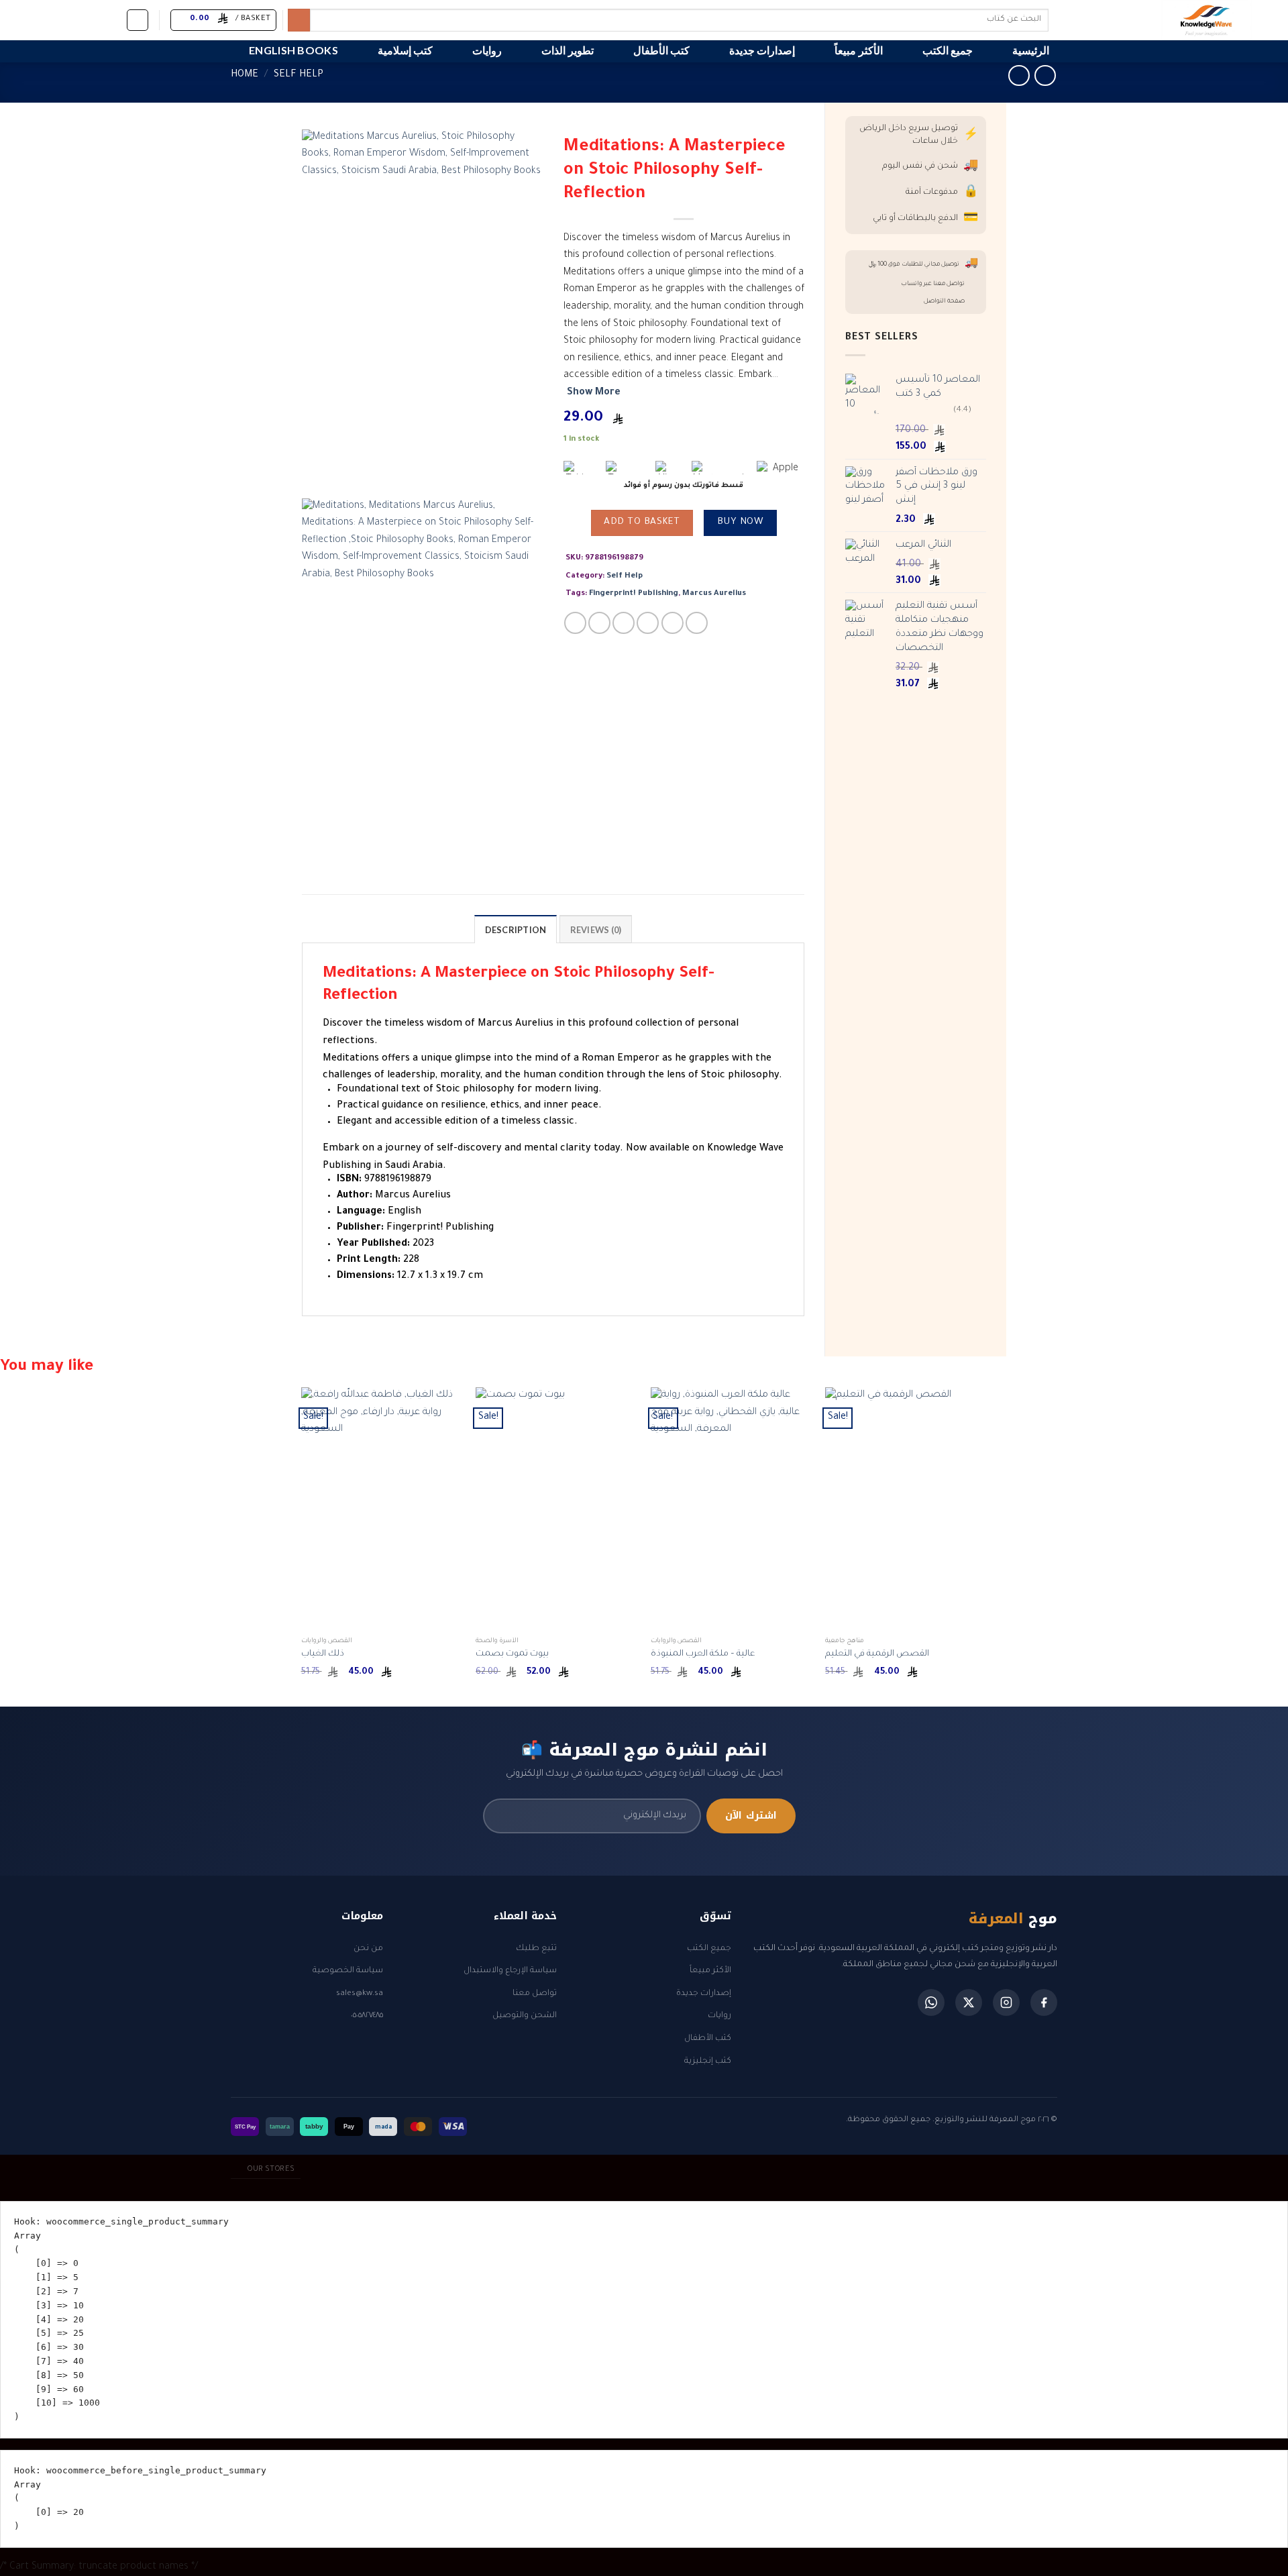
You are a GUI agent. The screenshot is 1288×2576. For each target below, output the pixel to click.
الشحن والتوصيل (525, 2016)
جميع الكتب (948, 50)
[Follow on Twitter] (77, 19)
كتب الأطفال (661, 50)
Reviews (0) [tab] (596, 930)
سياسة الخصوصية (348, 1971)
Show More (594, 393)
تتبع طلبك (536, 1949)
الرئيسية (1031, 50)
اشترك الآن (751, 1816)
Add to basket (642, 523)
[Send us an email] (60, 19)
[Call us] (42, 19)
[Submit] (299, 20)
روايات (487, 50)
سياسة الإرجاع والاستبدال (510, 1971)
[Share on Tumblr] (673, 623)
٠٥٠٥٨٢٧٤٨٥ (367, 2016)
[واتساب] (931, 2002)
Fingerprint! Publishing (634, 594)
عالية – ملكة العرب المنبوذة (703, 1654)
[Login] (138, 20)
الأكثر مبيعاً (858, 50)
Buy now (740, 523)
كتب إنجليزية (708, 2061)
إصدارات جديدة (762, 50)
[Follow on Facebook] (112, 19)
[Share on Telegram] (697, 623)
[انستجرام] (1006, 2002)
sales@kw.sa (360, 1994)
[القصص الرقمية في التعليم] (906, 1509)
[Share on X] (599, 623)
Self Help (299, 75)
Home (245, 75)
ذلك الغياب (323, 1654)
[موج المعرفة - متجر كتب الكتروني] (1150, 20)
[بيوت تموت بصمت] (556, 1509)
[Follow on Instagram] (95, 19)
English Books (293, 50)
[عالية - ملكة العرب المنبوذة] (732, 1509)
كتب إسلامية (405, 50)
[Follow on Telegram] (25, 19)
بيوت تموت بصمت (512, 1654)
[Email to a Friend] (624, 623)
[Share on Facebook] (575, 623)
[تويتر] (969, 2002)
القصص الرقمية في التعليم (877, 1654)
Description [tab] (516, 930)
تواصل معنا (535, 1994)
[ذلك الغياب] (382, 1509)
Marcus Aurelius (714, 594)
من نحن (368, 1949)
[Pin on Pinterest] (648, 623)
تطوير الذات (567, 50)
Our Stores (271, 2169)
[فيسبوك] (1044, 2002)
